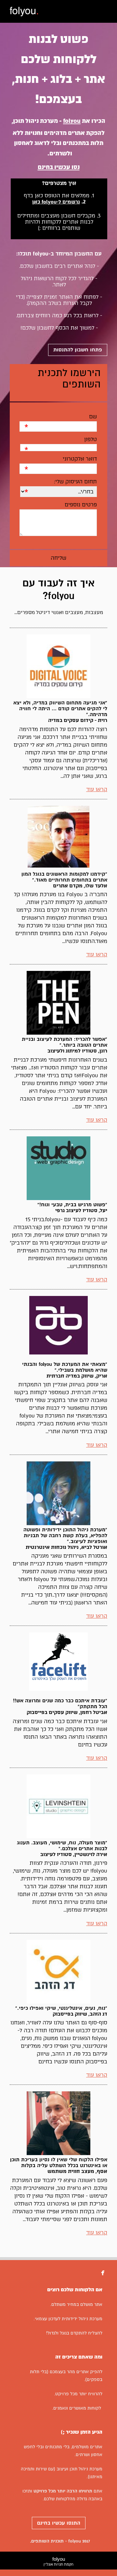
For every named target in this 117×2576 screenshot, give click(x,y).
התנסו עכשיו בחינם (59, 2523)
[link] (24, 12)
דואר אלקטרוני (80, 459)
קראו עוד (97, 789)
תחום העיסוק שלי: (75, 482)
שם (93, 417)
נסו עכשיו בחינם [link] (59, 167)
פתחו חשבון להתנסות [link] (78, 350)
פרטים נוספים (81, 505)
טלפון (90, 439)
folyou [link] (72, 121)
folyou (58, 2561)
